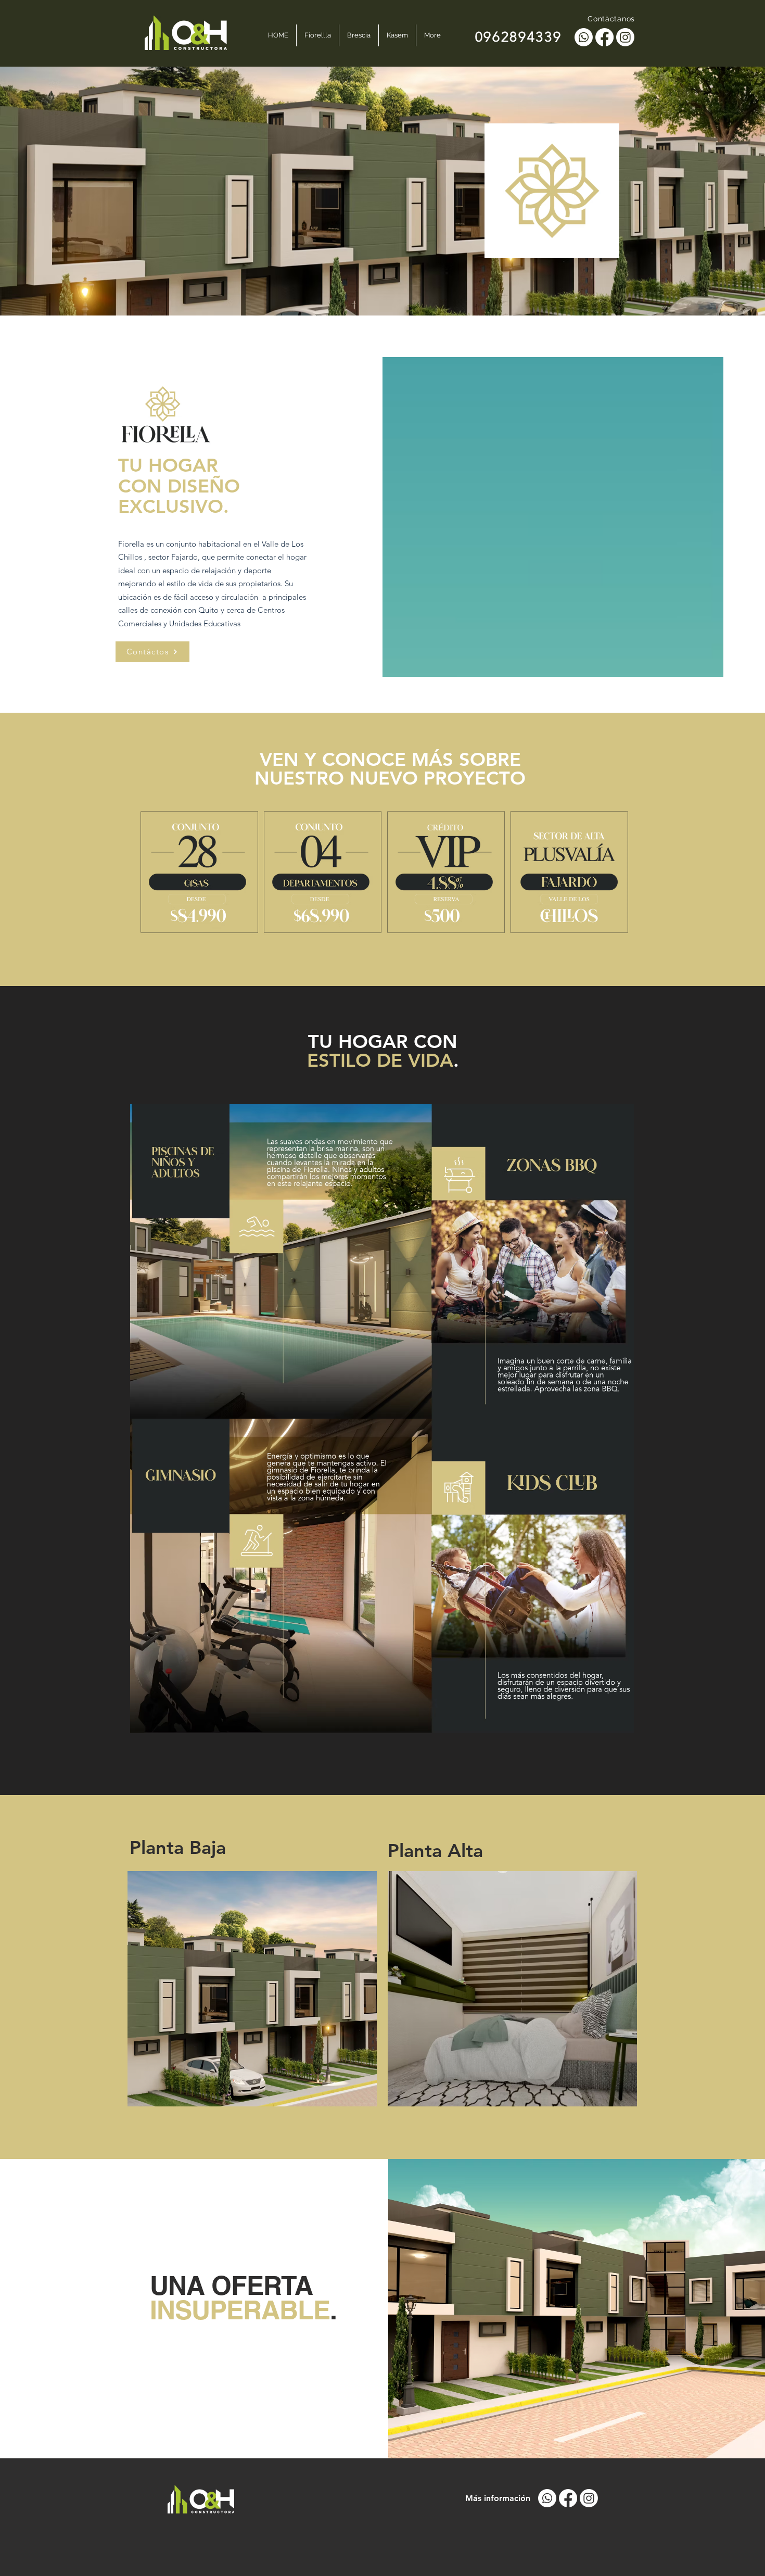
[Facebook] (604, 37)
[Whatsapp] (584, 37)
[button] (252, 1989)
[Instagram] (625, 37)
